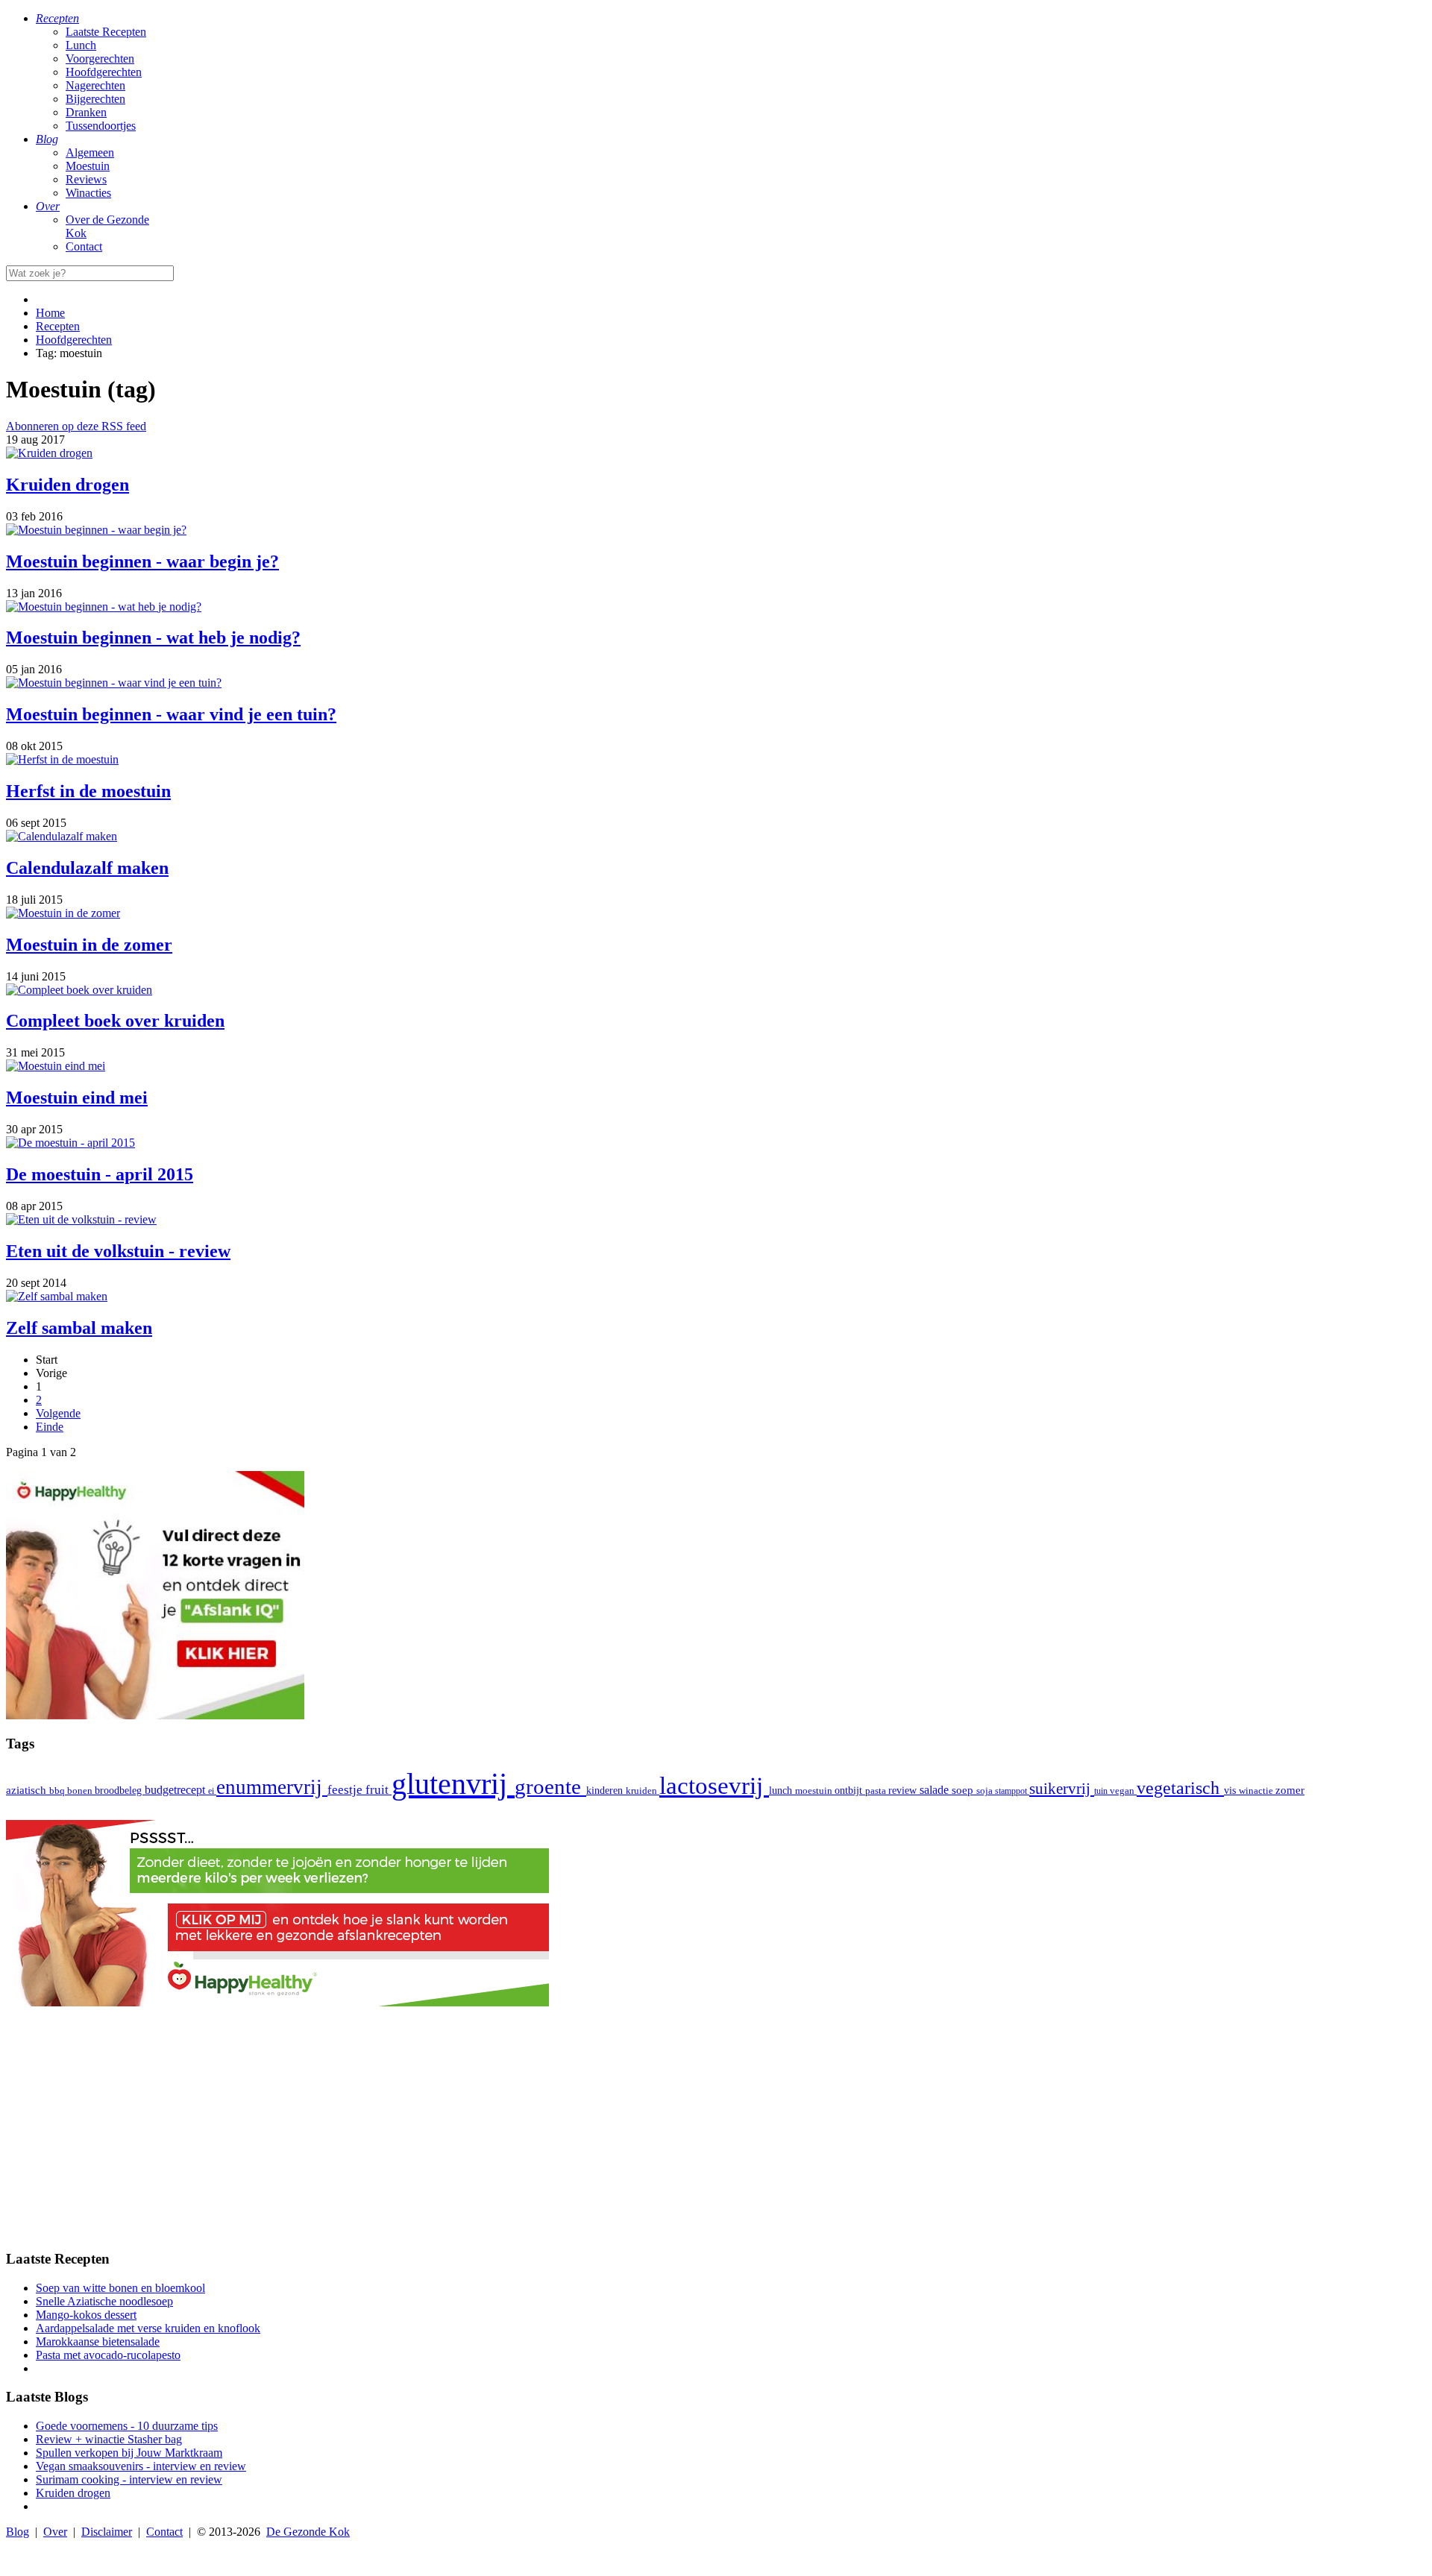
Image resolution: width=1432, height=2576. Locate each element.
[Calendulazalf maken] (62, 836)
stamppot (1012, 1791)
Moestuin (88, 166)
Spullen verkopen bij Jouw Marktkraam (129, 2453)
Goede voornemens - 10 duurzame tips (127, 2426)
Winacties (88, 193)
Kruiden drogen (67, 485)
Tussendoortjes (101, 126)
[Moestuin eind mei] (56, 1066)
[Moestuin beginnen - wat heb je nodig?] (104, 607)
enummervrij (272, 1787)
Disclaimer (107, 2532)
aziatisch (28, 1790)
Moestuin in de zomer (89, 945)
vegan (1123, 1791)
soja (986, 1791)
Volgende (58, 1413)
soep (964, 1790)
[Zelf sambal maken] (57, 1296)
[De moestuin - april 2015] (70, 1143)
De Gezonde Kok (308, 2532)
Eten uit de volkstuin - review (118, 1251)
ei (212, 1791)
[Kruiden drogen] (49, 453)
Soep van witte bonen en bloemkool (120, 2288)
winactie (1257, 1791)
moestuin (815, 1791)
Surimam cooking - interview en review (129, 2479)
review (904, 1790)
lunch (782, 1791)
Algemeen (90, 152)
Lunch (81, 45)
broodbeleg (120, 1790)
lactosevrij (714, 1785)
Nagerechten (95, 85)
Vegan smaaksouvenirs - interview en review (141, 2466)
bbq (58, 1791)
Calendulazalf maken (87, 868)
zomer (1290, 1790)
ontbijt (850, 1791)
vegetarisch (1180, 1788)
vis (1231, 1790)
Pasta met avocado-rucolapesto (108, 2355)
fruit (379, 1789)
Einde (50, 1427)
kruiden (643, 1791)
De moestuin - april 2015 (100, 1174)
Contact (84, 246)
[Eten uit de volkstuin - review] (81, 1219)
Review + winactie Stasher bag (109, 2439)
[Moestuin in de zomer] (63, 913)
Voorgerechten (100, 59)
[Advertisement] (716, 2132)
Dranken (86, 112)
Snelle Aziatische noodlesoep (104, 2301)
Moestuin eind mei (77, 1098)
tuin (1102, 1791)
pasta (877, 1791)
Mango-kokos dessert (86, 2315)
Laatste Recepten (106, 32)
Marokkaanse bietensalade (98, 2342)
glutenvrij (453, 1784)
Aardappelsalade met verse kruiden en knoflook (148, 2328)
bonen (81, 1791)
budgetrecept (176, 1790)
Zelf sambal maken (79, 1328)
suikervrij (1062, 1789)
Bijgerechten (95, 99)
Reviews (86, 179)
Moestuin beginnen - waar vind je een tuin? (171, 714)
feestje (346, 1790)
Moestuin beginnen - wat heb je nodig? (153, 637)
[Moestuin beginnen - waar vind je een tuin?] (114, 683)
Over (55, 2532)
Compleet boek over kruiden (115, 1021)
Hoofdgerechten (104, 72)
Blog (18, 2532)
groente (550, 1786)
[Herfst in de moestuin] (62, 759)
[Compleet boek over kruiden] (79, 990)
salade (936, 1790)
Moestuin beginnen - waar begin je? (142, 561)
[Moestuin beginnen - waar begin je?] (96, 530)
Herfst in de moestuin (88, 791)
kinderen (606, 1791)
